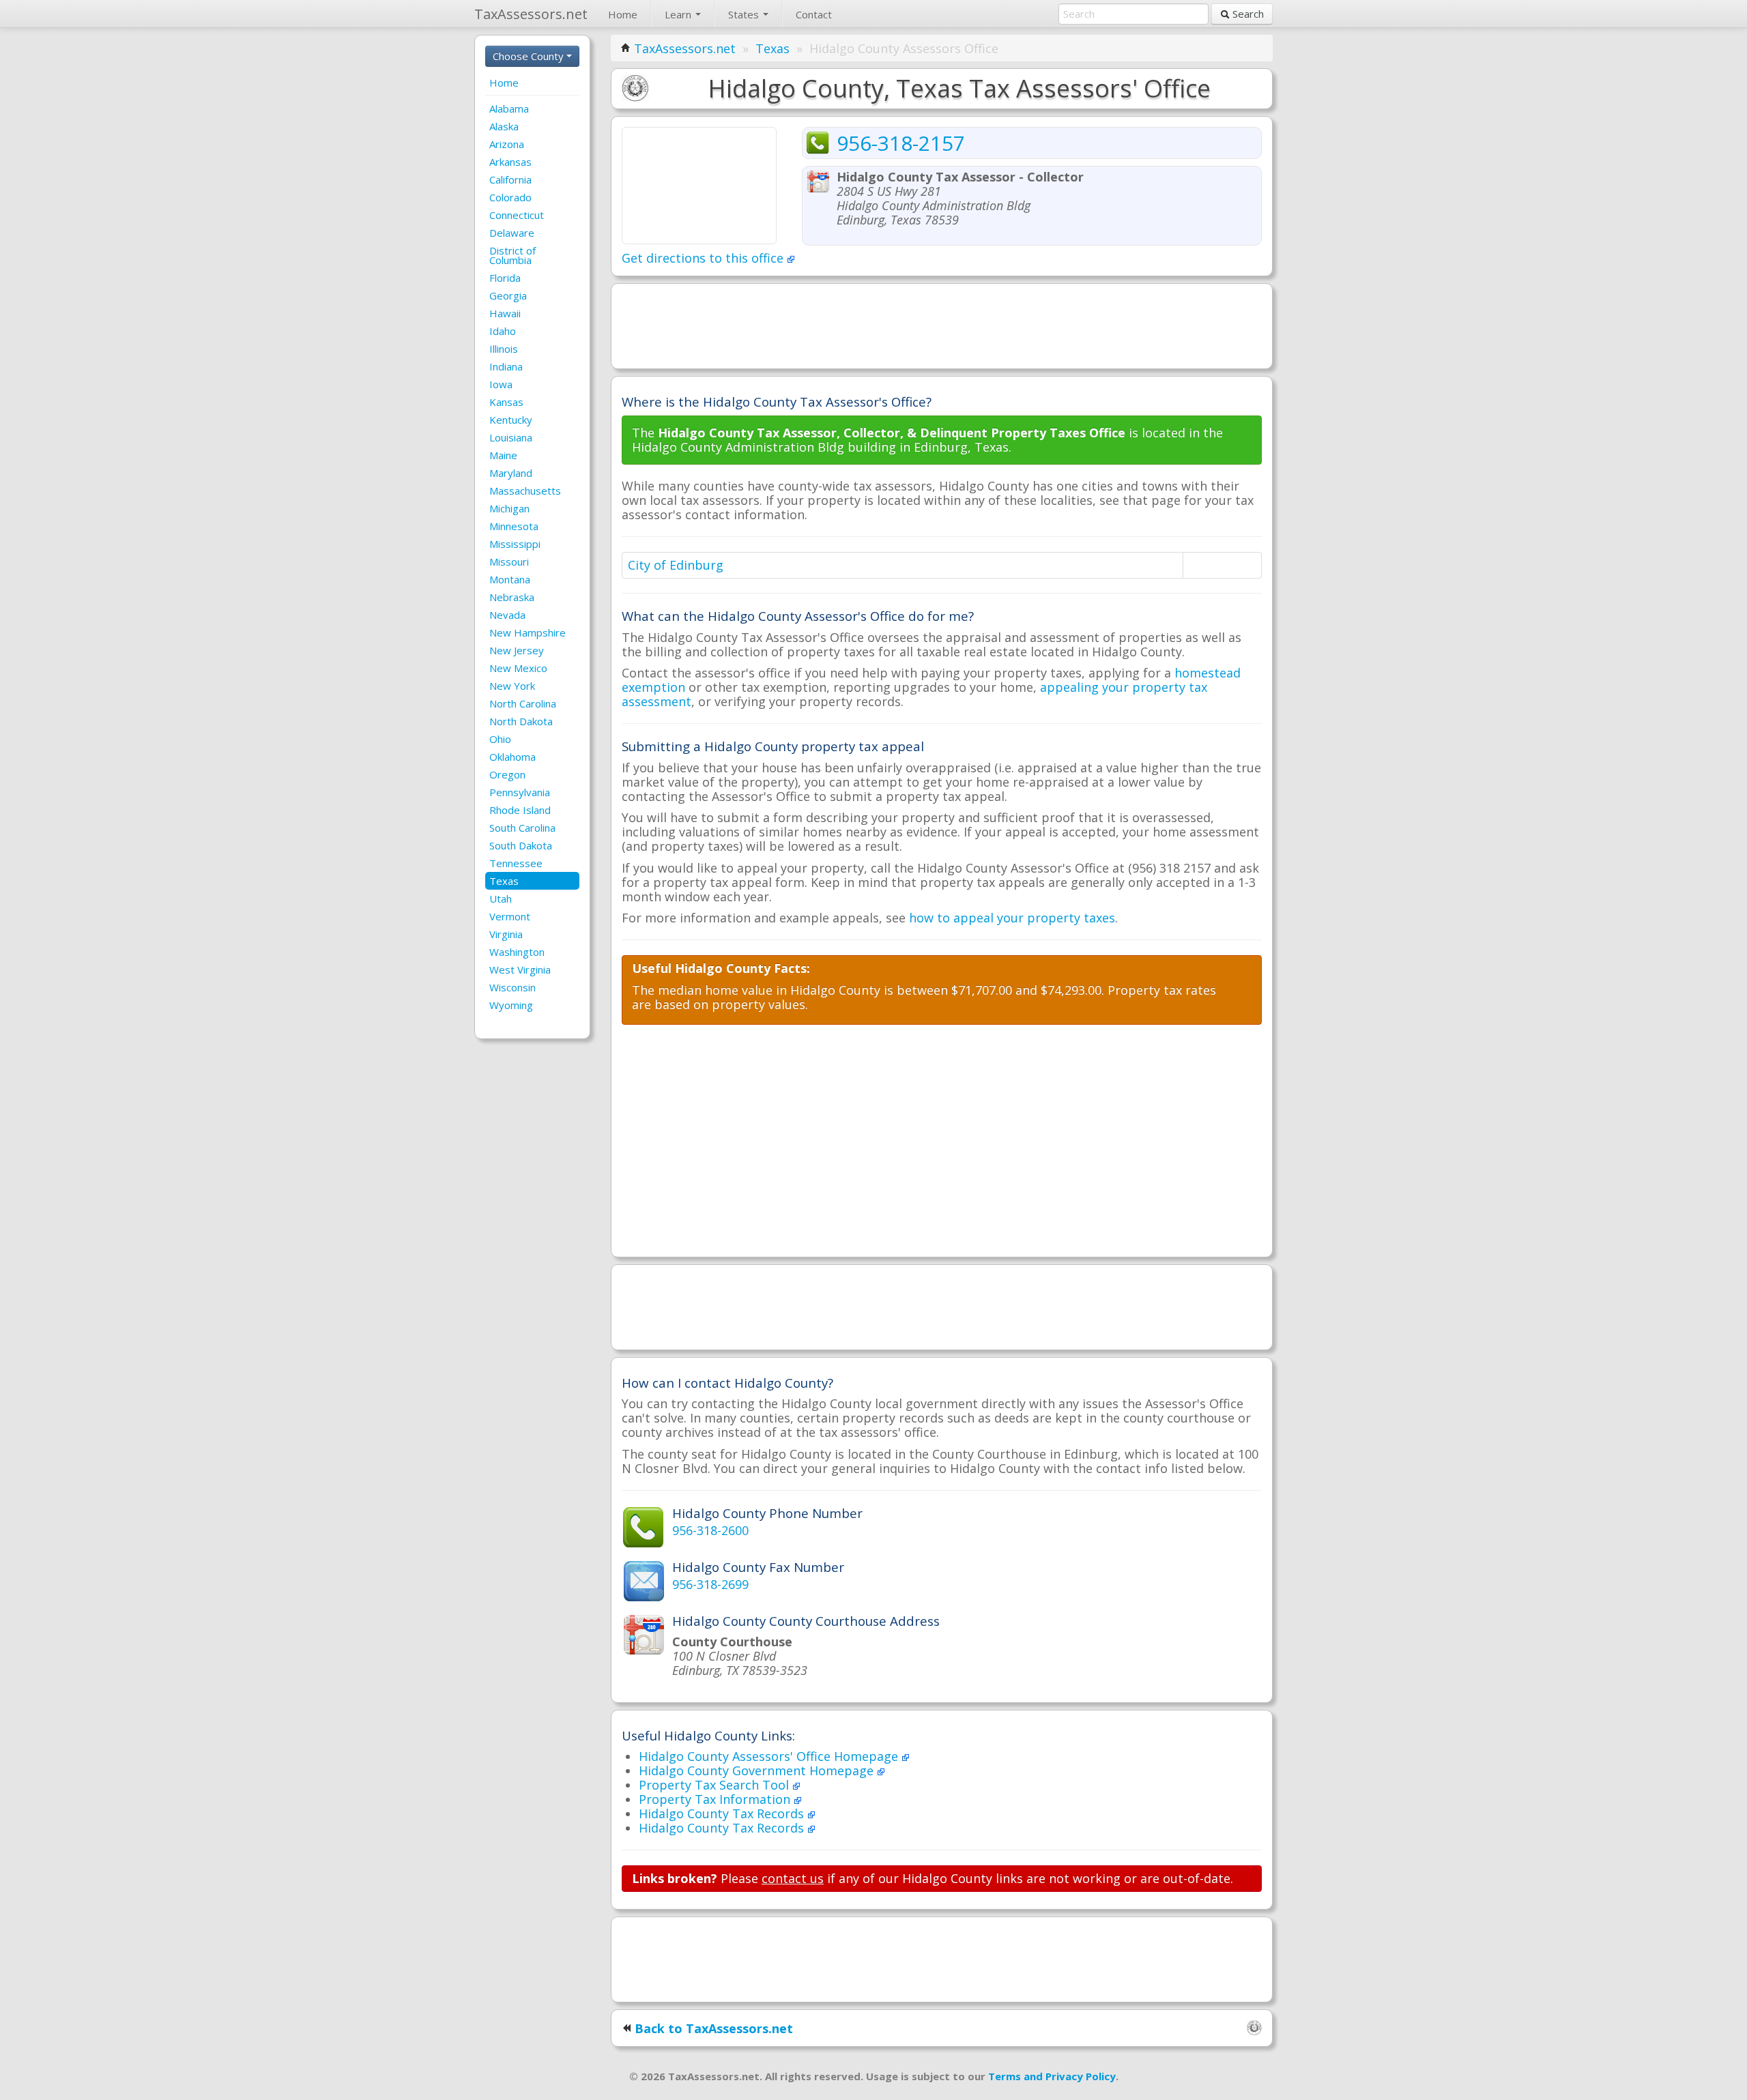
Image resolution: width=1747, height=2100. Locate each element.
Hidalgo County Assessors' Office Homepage (770, 1756)
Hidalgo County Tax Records (723, 1813)
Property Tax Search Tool (716, 1785)
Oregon (507, 774)
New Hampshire (528, 632)
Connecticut (517, 215)
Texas (504, 881)
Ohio (500, 739)
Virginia (506, 934)
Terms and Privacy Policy (1052, 2076)
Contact (814, 14)
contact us (793, 1878)
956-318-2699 (710, 1584)
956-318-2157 (901, 143)
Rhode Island (520, 810)
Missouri (509, 562)
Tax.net (531, 14)
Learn (679, 14)
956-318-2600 (710, 1530)
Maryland (511, 473)
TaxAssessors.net (685, 48)
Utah (501, 899)
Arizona (507, 144)
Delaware (512, 233)
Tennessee (516, 863)
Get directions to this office (704, 258)
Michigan (509, 508)
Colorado (510, 197)
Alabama (509, 108)
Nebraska (512, 597)
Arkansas (510, 162)
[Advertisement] (942, 325)
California (510, 179)
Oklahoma (512, 757)
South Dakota (521, 845)
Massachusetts (525, 491)
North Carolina (523, 703)
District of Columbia (512, 255)
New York (512, 686)
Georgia (508, 295)
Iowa (501, 384)
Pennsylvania (520, 792)
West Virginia (520, 969)
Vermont (510, 916)
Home (623, 14)
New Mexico (518, 668)
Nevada (507, 615)
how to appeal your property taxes (1012, 918)
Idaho (503, 331)
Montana (510, 579)
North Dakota (521, 721)
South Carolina (522, 828)
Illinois (504, 349)
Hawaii (505, 313)
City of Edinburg (676, 565)
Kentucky (511, 420)
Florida (505, 278)
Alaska (504, 126)
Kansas (506, 402)
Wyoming (511, 1005)
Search (1247, 14)
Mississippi (515, 544)
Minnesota (514, 526)
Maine (503, 455)
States (745, 14)
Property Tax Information (716, 1799)
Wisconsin (512, 987)
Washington (517, 952)
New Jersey (517, 650)
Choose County (530, 56)
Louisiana (511, 437)
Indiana (506, 366)
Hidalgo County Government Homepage (758, 1770)
